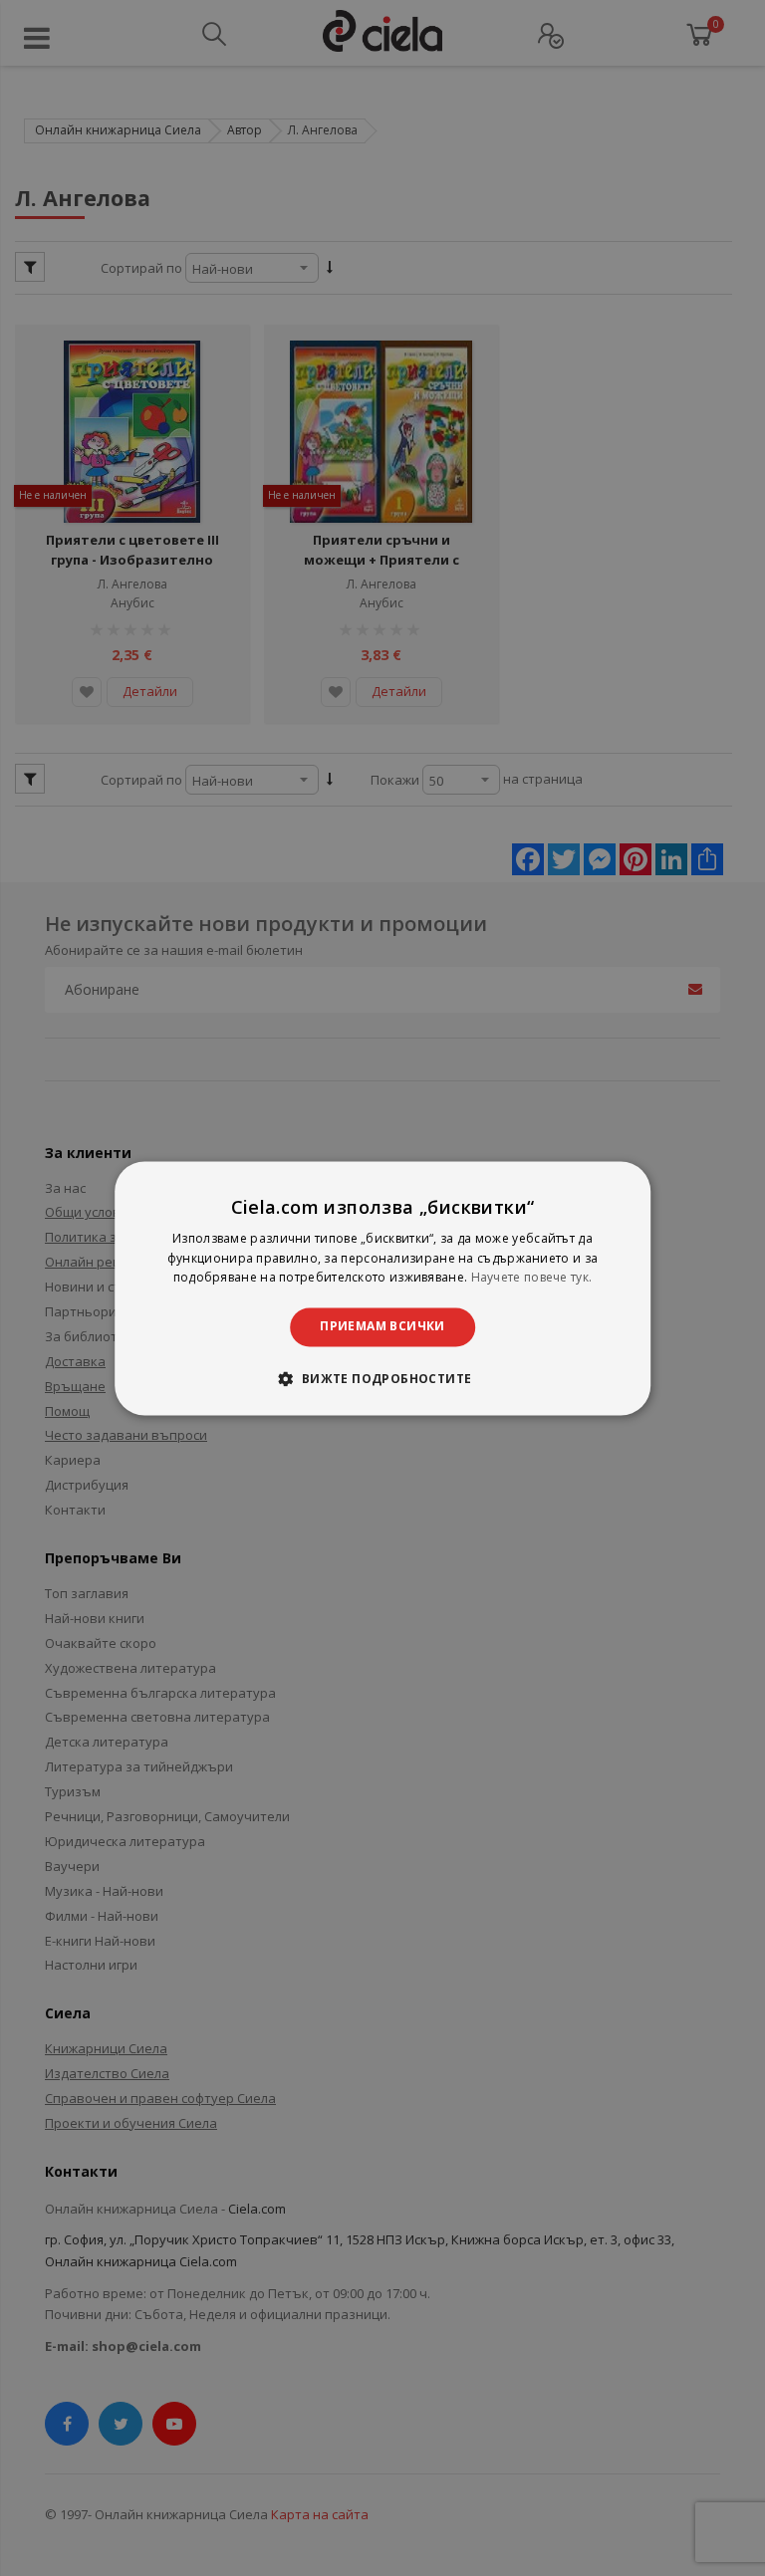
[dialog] (382, 1288)
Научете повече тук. (532, 1278)
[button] (382, 1378)
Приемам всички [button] (382, 1327)
